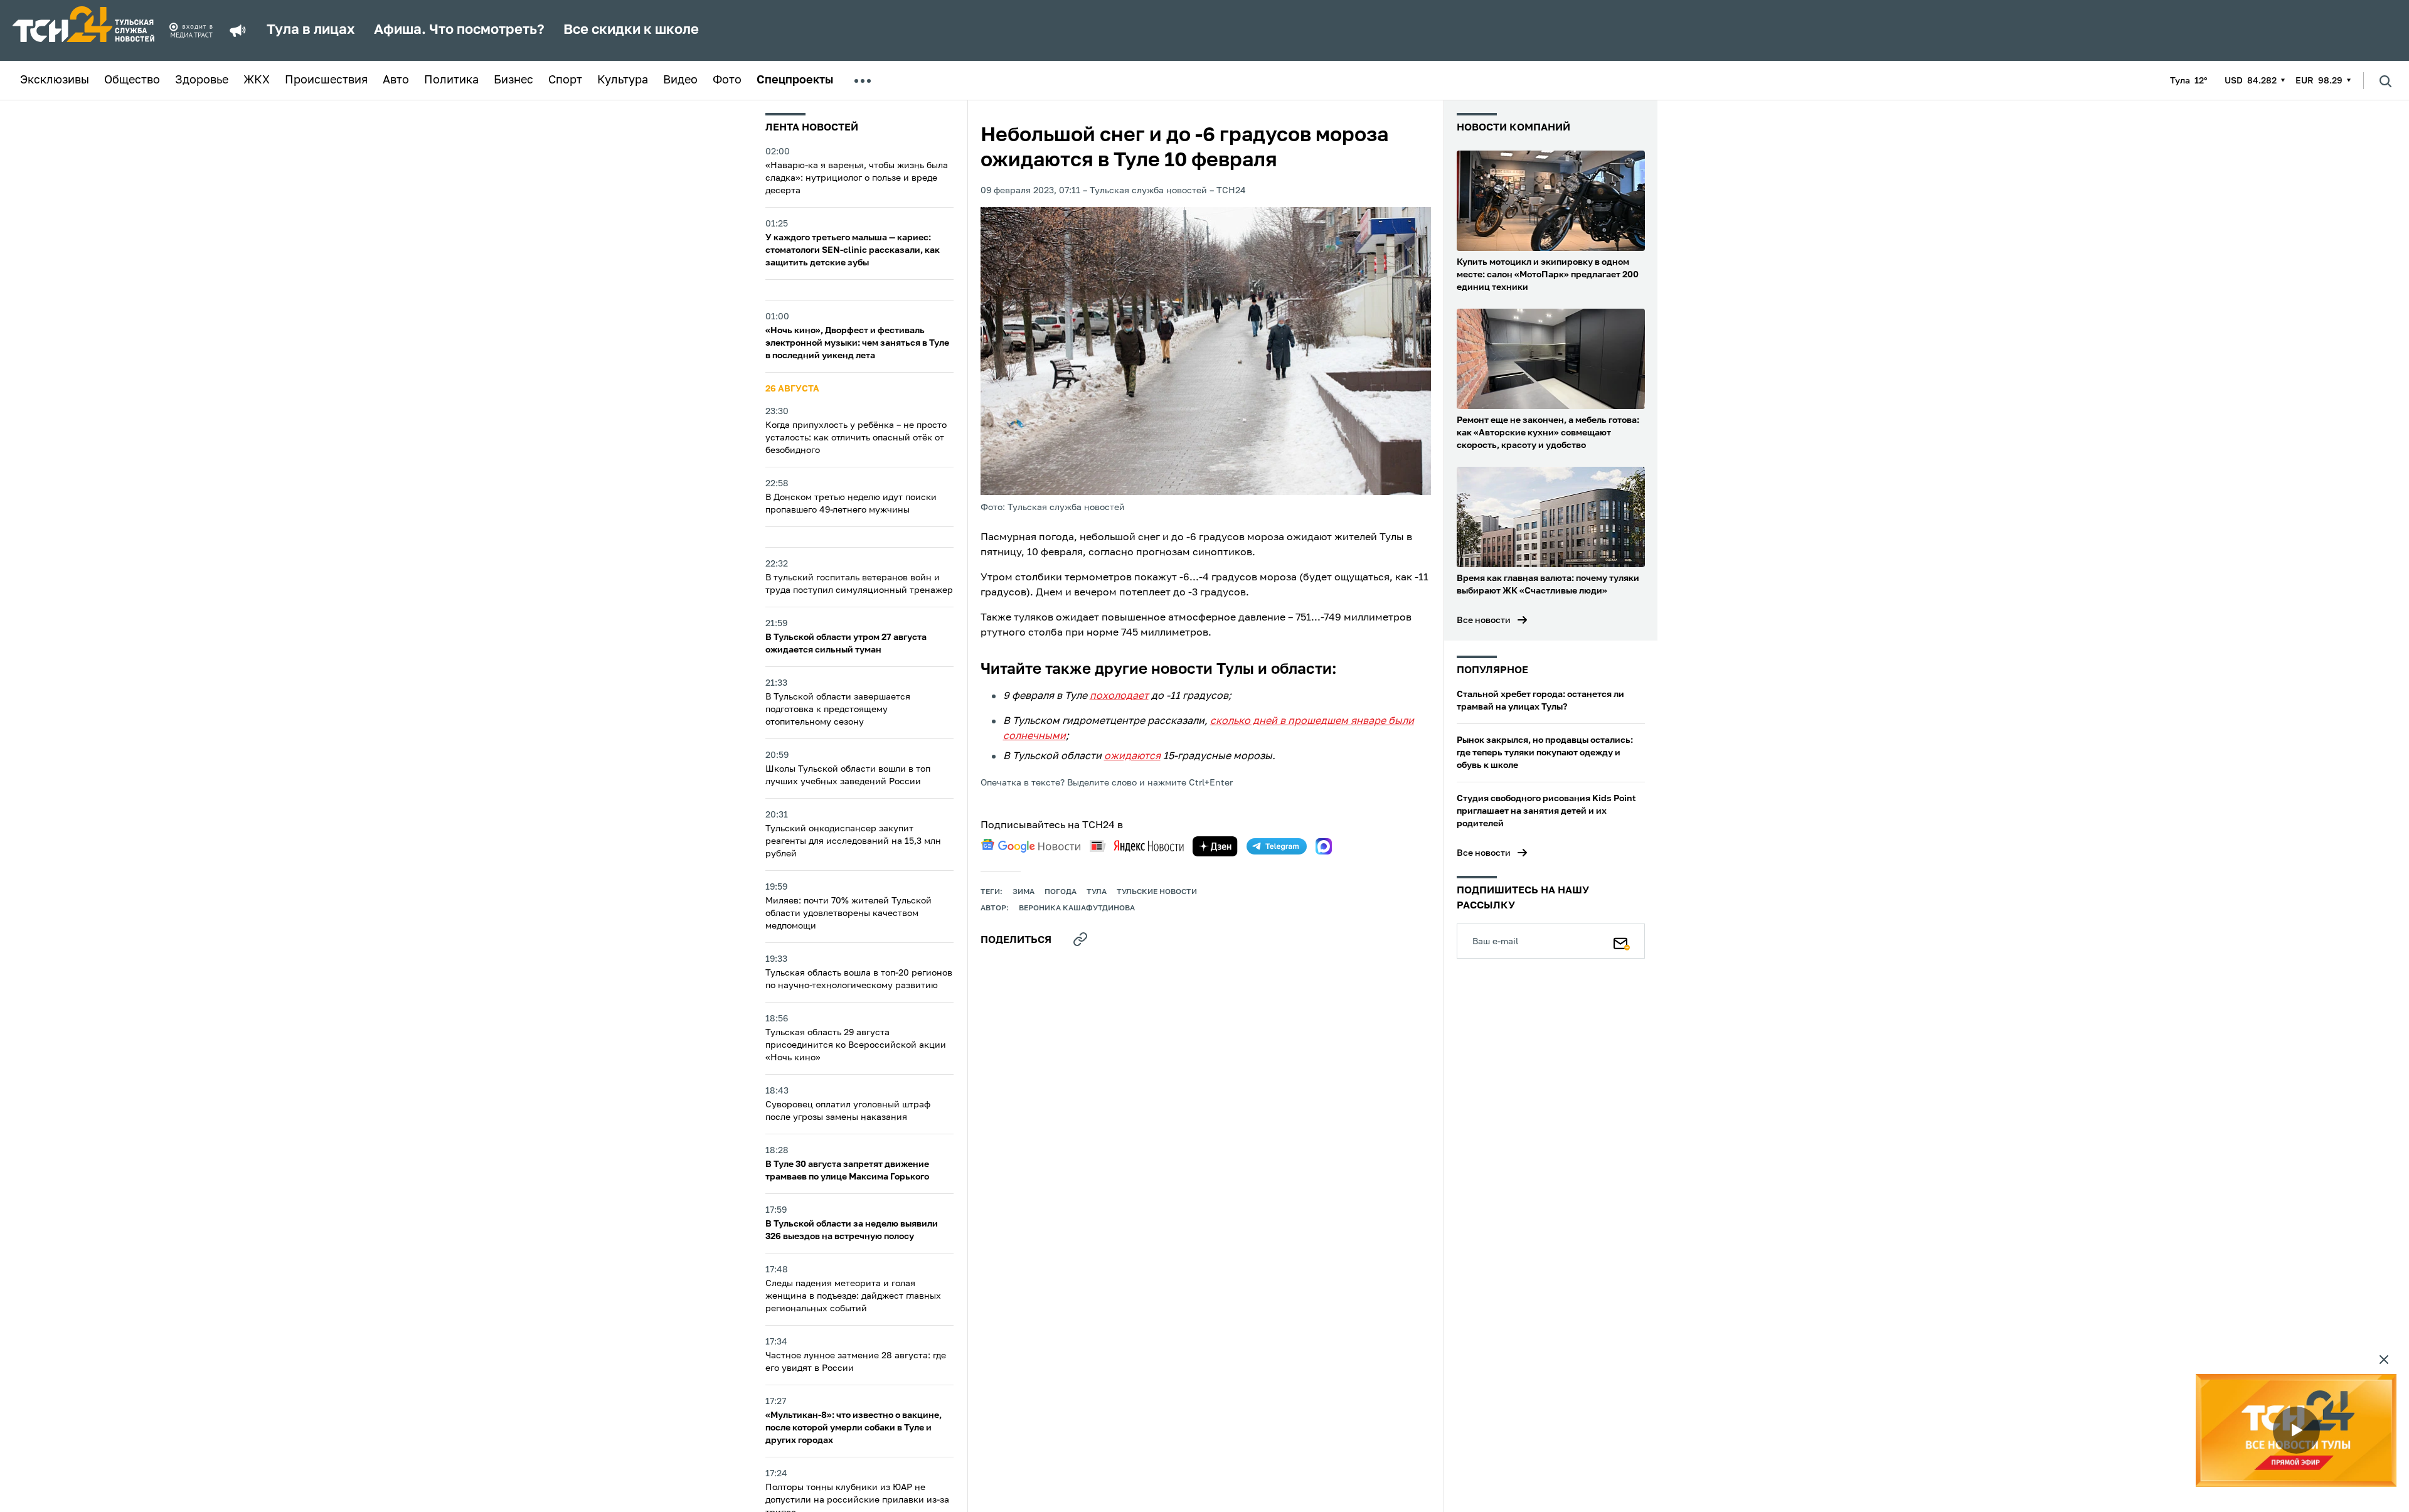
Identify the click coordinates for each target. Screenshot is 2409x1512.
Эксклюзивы (55, 80)
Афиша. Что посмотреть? (459, 30)
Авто (396, 80)
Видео (680, 80)
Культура (623, 80)
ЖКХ (257, 80)
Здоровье (202, 80)
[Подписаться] (1622, 941)
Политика (451, 80)
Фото (727, 80)
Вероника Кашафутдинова (1077, 908)
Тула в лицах (311, 30)
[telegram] (1277, 846)
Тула (1097, 892)
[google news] (1031, 846)
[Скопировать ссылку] (1080, 939)
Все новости (1484, 620)
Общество (132, 80)
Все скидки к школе (631, 30)
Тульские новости (1157, 892)
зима (1024, 892)
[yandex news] (1137, 846)
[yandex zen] (1215, 846)
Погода (1061, 892)
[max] (1324, 846)
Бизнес (513, 80)
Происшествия (326, 80)
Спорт (565, 80)
